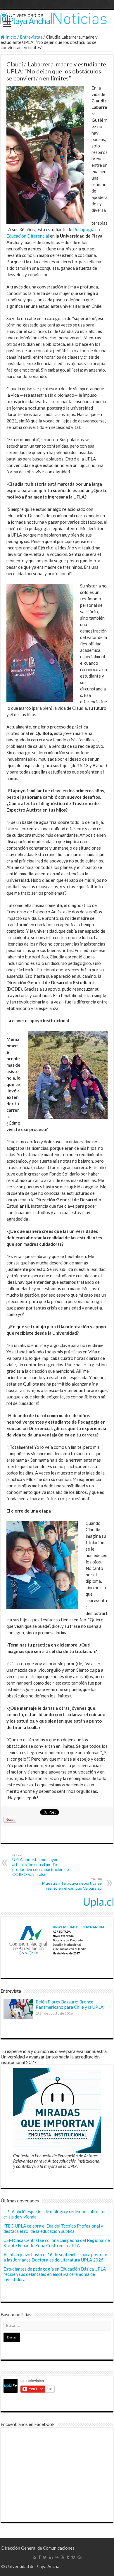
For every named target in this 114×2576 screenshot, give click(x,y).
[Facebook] (39, 2557)
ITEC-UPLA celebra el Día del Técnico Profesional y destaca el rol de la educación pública (53, 2228)
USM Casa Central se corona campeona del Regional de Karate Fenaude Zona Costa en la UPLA (57, 2243)
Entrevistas (31, 37)
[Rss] (34, 2557)
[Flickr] (57, 2557)
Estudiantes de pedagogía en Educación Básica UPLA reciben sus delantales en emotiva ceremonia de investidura (55, 2274)
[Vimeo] (73, 2557)
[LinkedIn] (51, 2557)
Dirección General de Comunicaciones (38, 2548)
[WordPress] (80, 2557)
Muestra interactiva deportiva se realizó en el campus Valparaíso (72, 1884)
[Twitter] (45, 2557)
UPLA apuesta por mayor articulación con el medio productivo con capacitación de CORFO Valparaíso (41, 1865)
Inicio (11, 37)
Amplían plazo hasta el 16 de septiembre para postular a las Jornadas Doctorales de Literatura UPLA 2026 (56, 2257)
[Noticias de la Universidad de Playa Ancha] (57, 19)
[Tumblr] (68, 2557)
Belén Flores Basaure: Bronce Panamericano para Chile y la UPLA (70, 2004)
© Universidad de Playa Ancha (30, 2566)
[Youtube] (63, 2557)
